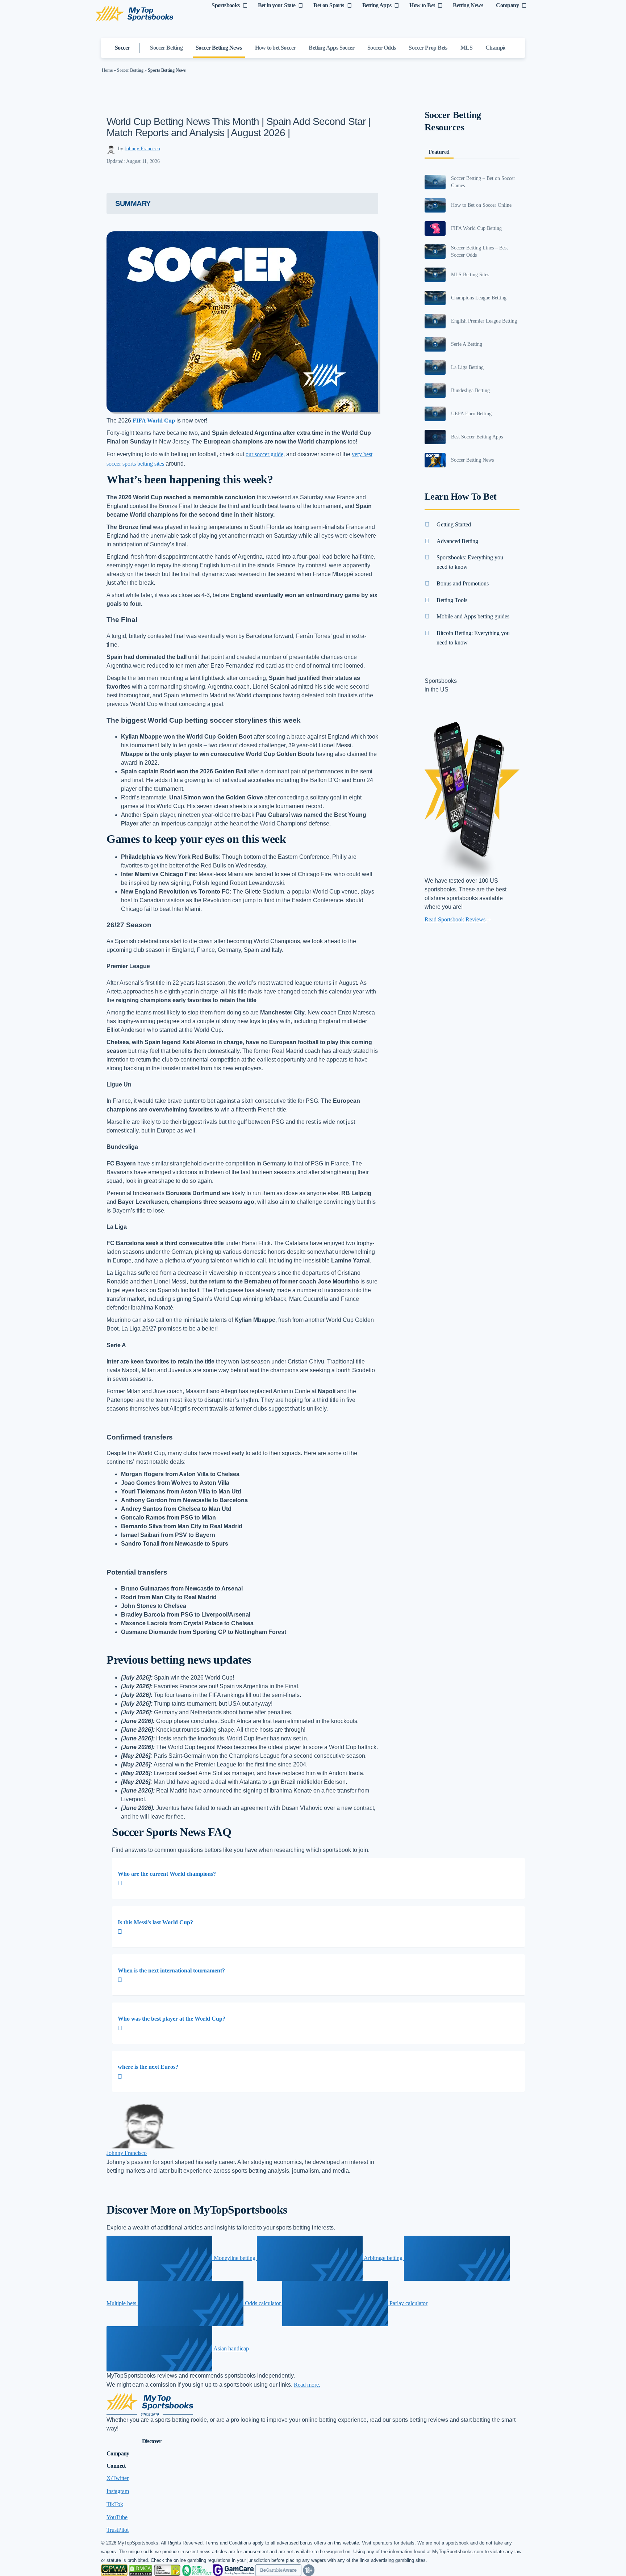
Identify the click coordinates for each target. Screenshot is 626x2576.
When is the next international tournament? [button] (171, 1970)
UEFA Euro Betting (471, 414)
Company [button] (118, 2453)
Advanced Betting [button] (457, 541)
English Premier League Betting (484, 321)
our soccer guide (264, 454)
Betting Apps (377, 5)
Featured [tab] (439, 152)
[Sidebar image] (435, 182)
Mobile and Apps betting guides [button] (473, 616)
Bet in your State (277, 5)
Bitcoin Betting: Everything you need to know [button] (473, 638)
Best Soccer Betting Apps (477, 437)
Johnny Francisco (142, 149)
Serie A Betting (467, 344)
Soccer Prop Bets (428, 48)
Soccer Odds (381, 48)
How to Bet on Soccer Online (481, 205)
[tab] (318, 1879)
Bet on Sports (329, 5)
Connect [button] (116, 2466)
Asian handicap (231, 2348)
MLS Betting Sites (470, 275)
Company (507, 5)
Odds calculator (263, 2303)
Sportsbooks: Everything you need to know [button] (470, 562)
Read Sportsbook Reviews (456, 919)
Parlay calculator (408, 2303)
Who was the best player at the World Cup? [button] (172, 2019)
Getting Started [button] (454, 524)
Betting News (468, 5)
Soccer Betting (166, 48)
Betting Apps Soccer (331, 48)
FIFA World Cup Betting (476, 228)
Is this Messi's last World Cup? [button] (155, 1922)
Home (107, 70)
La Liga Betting (467, 367)
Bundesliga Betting (470, 390)
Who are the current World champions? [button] (167, 1874)
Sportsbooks (226, 5)
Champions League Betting (479, 298)
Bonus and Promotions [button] (463, 583)
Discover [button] (152, 2441)
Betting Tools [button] (452, 600)
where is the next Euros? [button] (148, 2067)
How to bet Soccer (276, 48)
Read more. (307, 2385)
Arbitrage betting (383, 2258)
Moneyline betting (235, 2258)
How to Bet (422, 5)
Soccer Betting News (219, 48)
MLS (466, 48)
